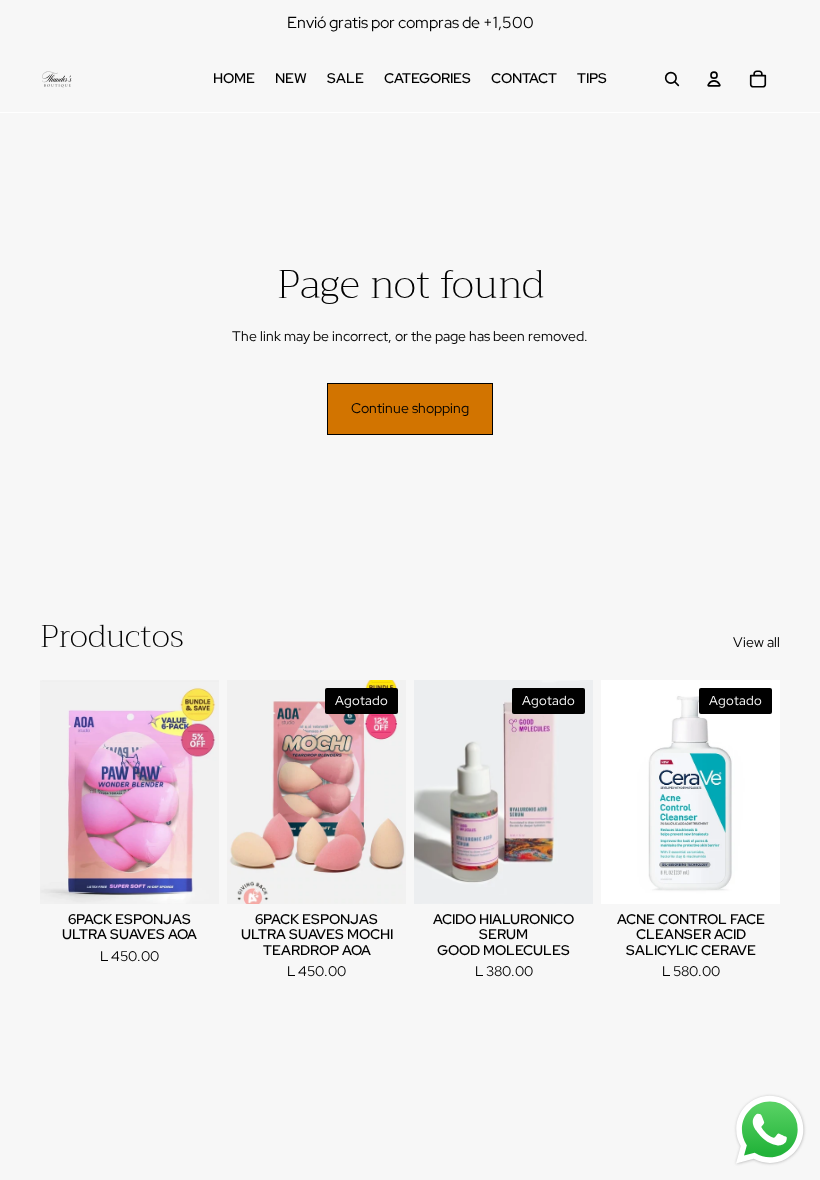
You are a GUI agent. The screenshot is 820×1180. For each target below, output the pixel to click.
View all (756, 642)
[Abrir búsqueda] (672, 79)
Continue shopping (410, 408)
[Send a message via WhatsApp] (770, 1130)
